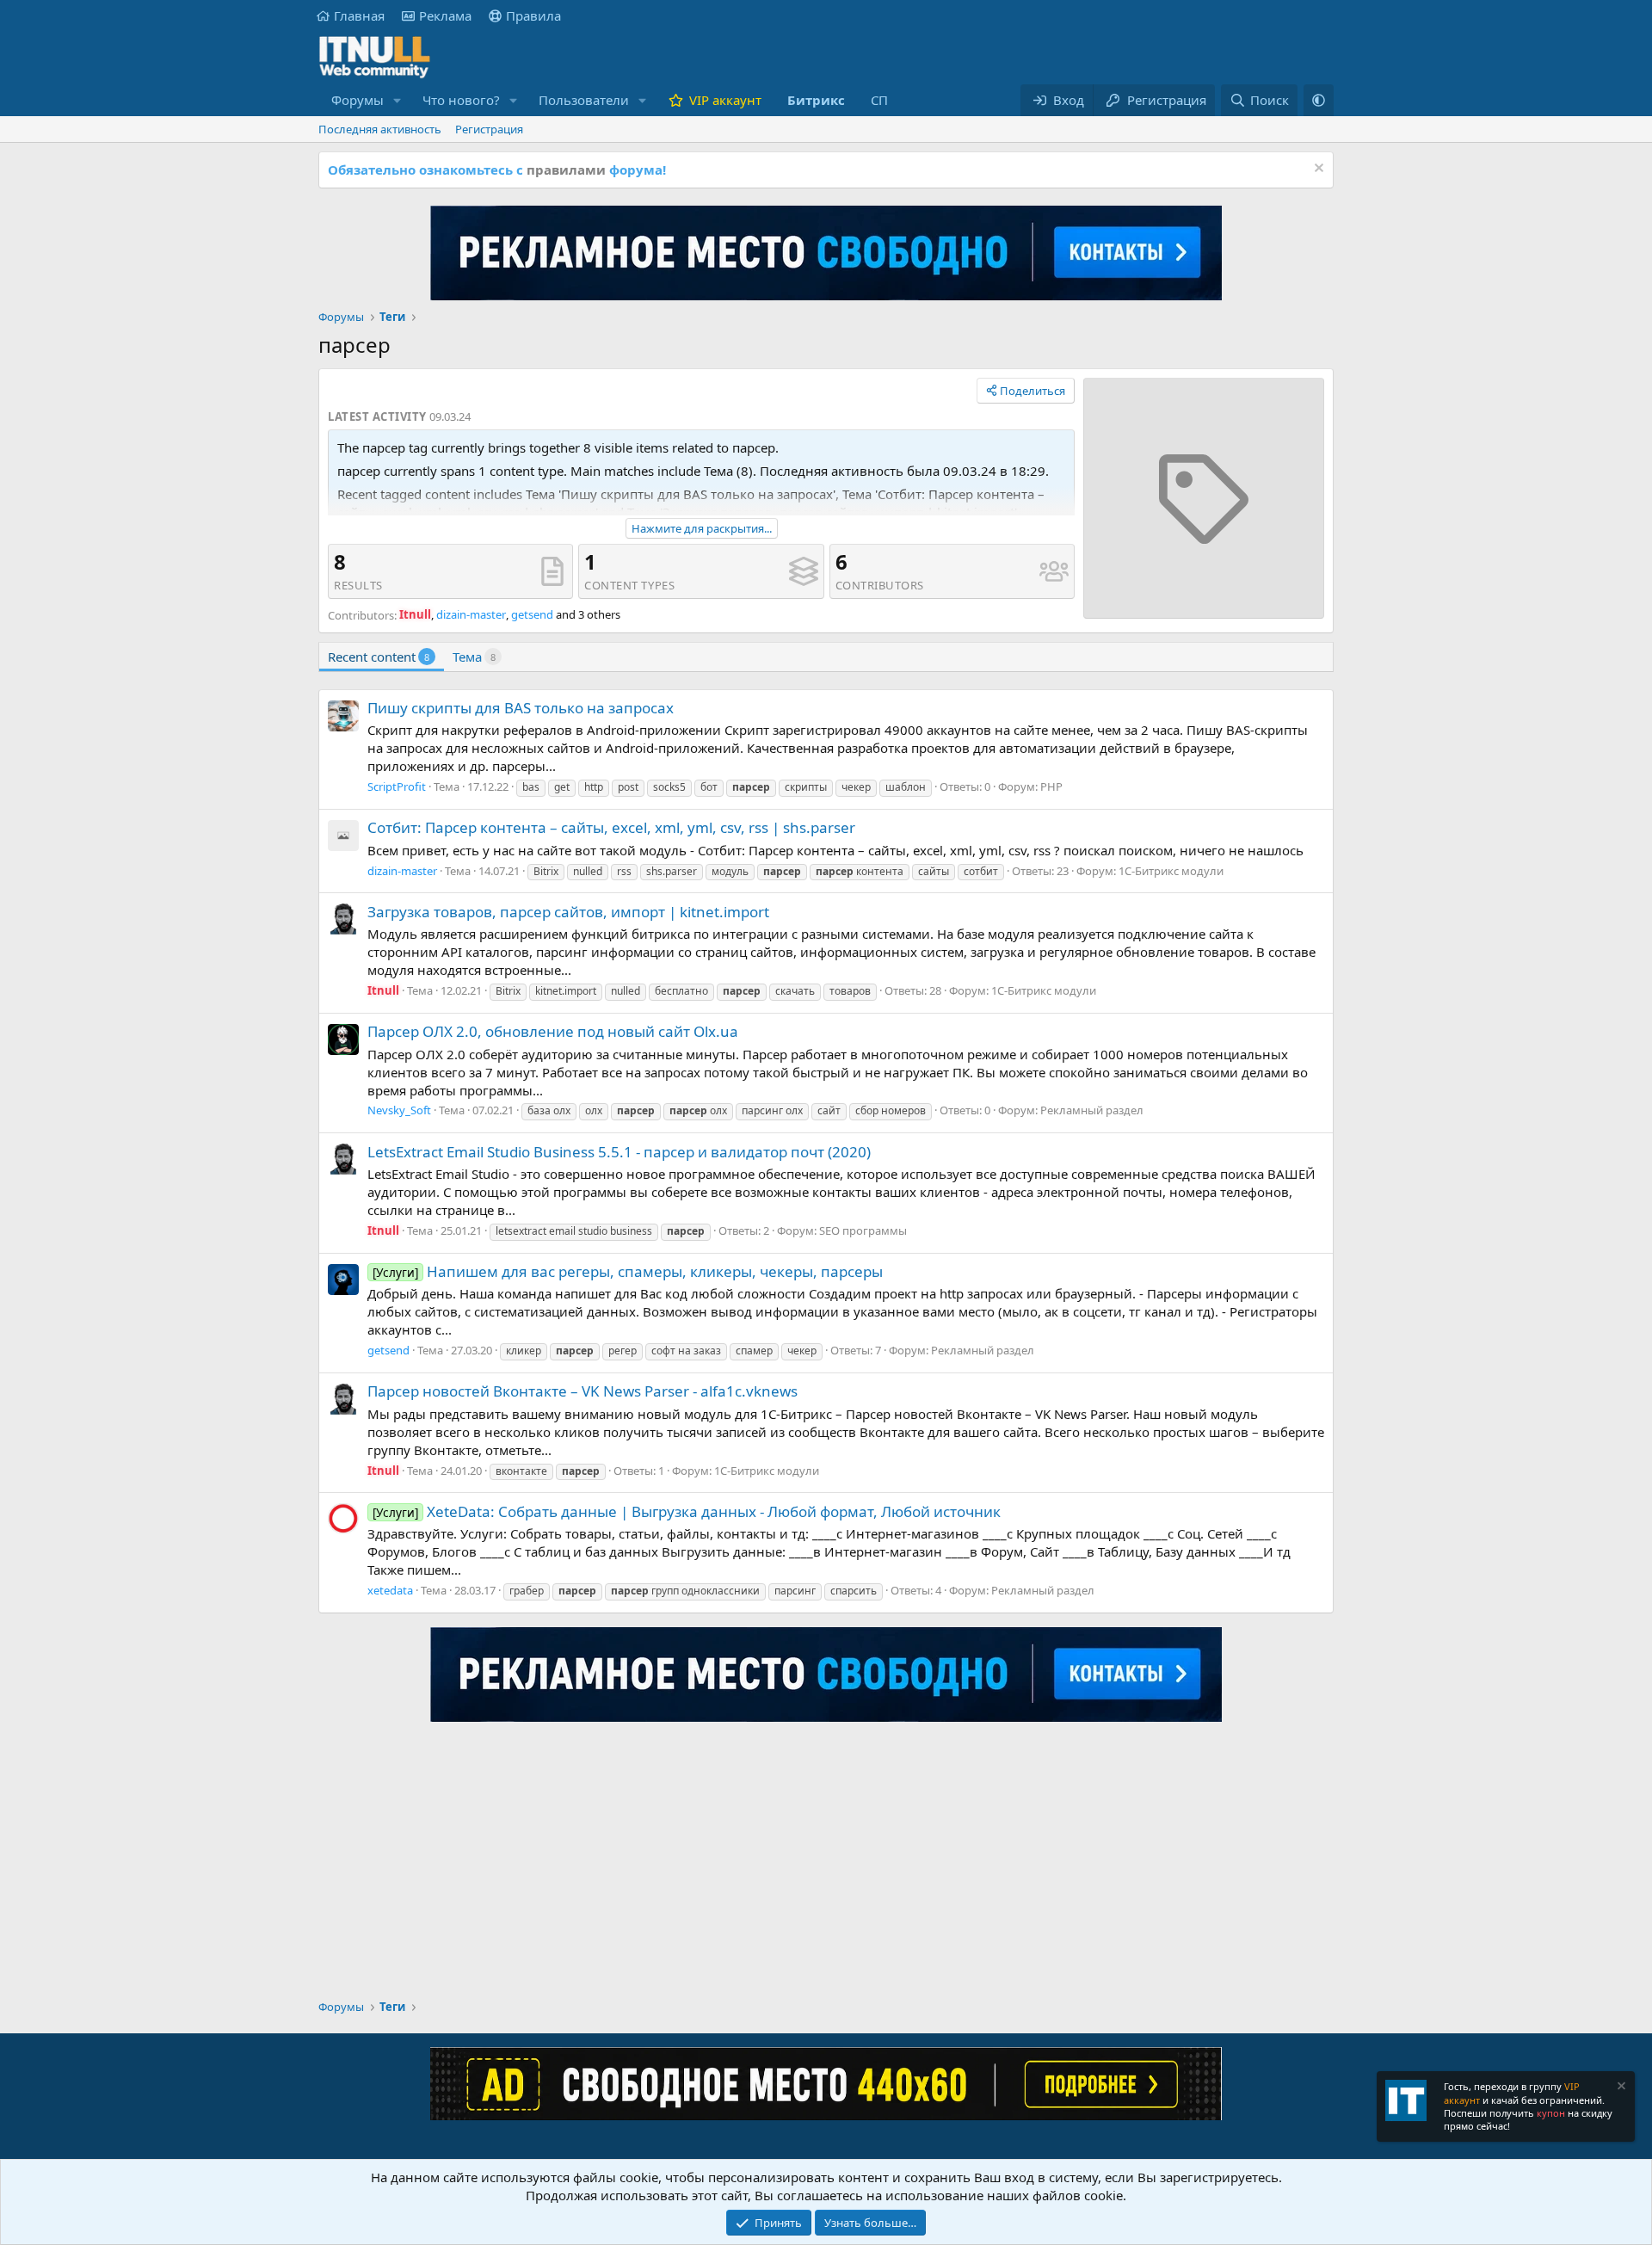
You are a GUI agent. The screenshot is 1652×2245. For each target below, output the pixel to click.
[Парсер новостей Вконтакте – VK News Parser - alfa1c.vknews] (343, 1399)
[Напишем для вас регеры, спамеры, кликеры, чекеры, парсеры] (343, 1280)
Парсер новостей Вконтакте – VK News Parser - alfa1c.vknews (583, 1391)
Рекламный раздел (1092, 1110)
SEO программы (863, 1230)
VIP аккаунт (725, 100)
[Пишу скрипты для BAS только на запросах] (343, 716)
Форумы (358, 100)
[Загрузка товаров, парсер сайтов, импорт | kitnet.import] (343, 919)
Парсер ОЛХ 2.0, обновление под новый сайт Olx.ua (553, 1031)
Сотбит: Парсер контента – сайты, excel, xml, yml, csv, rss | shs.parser (611, 827)
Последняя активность (380, 129)
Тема (474, 657)
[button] (398, 100)
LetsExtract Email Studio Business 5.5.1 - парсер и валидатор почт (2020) (619, 1152)
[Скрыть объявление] (1317, 170)
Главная (359, 15)
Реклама (445, 15)
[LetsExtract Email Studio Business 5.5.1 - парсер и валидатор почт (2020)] (343, 1159)
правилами (566, 170)
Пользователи (584, 100)
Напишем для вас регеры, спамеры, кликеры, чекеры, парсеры (628, 1271)
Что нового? (461, 100)
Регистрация (489, 129)
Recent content (379, 657)
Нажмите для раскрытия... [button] (702, 528)
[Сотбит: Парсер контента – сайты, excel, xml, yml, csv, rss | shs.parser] (343, 836)
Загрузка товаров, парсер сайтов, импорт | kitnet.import (568, 912)
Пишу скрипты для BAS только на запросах (521, 708)
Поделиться (1032, 391)
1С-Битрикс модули (1171, 871)
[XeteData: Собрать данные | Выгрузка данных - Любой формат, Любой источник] (343, 1519)
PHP (1051, 786)
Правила (533, 15)
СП (879, 100)
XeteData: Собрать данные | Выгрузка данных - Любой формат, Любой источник (687, 1511)
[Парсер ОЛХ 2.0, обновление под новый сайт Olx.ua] (343, 1039)
